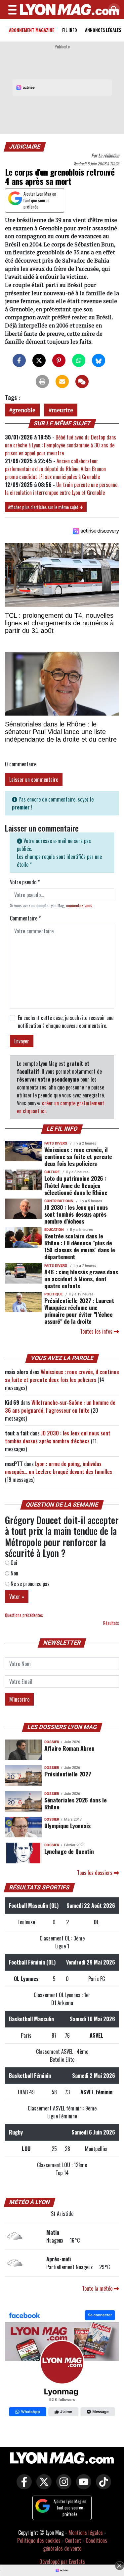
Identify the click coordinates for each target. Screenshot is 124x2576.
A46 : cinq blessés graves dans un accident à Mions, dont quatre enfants (81, 1279)
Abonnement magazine (32, 30)
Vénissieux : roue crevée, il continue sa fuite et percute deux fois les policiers (78, 1156)
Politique (53, 1294)
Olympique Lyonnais (67, 1826)
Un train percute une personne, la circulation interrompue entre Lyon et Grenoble (62, 489)
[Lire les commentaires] (82, 382)
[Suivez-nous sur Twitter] (42, 2486)
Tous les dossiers (95, 1873)
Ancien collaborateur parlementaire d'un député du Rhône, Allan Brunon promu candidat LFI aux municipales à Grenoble (55, 469)
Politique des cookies (39, 2540)
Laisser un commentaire (34, 779)
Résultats (111, 1623)
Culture (52, 1172)
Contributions (59, 1201)
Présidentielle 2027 (68, 1774)
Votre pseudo (25, 882)
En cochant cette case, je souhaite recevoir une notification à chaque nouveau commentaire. (66, 1022)
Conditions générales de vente (75, 2544)
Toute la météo (98, 2288)
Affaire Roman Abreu (69, 1748)
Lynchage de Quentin (69, 1851)
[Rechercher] (112, 10)
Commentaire (25, 918)
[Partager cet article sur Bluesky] (99, 360)
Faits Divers (56, 1143)
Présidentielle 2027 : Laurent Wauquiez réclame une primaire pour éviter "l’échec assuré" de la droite (79, 1311)
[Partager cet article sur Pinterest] (59, 360)
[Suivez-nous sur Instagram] (62, 2486)
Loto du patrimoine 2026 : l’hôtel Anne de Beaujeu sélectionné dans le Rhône (76, 1185)
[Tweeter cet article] (39, 360)
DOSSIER (52, 1742)
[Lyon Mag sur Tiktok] (102, 2486)
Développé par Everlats (62, 2562)
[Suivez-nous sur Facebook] (62, 2364)
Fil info (70, 30)
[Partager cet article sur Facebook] (19, 360)
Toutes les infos (97, 1331)
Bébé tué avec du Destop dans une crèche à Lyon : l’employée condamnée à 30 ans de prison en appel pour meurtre (61, 445)
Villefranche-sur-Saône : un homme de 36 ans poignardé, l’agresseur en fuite (60, 1406)
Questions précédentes (24, 1615)
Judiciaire (25, 147)
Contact (73, 2540)
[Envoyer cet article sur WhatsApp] (79, 360)
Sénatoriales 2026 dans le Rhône (75, 1803)
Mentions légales (86, 2533)
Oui (13, 1563)
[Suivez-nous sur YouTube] (82, 2486)
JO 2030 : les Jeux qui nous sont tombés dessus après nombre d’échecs (76, 1214)
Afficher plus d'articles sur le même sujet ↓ (46, 507)
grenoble (24, 410)
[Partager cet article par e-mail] (62, 382)
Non (14, 1573)
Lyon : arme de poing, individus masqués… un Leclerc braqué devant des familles (59, 1468)
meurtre (62, 410)
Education (54, 1230)
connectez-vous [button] (79, 906)
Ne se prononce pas (29, 1584)
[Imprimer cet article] (42, 382)
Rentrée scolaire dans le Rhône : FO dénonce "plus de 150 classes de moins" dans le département (80, 1246)
